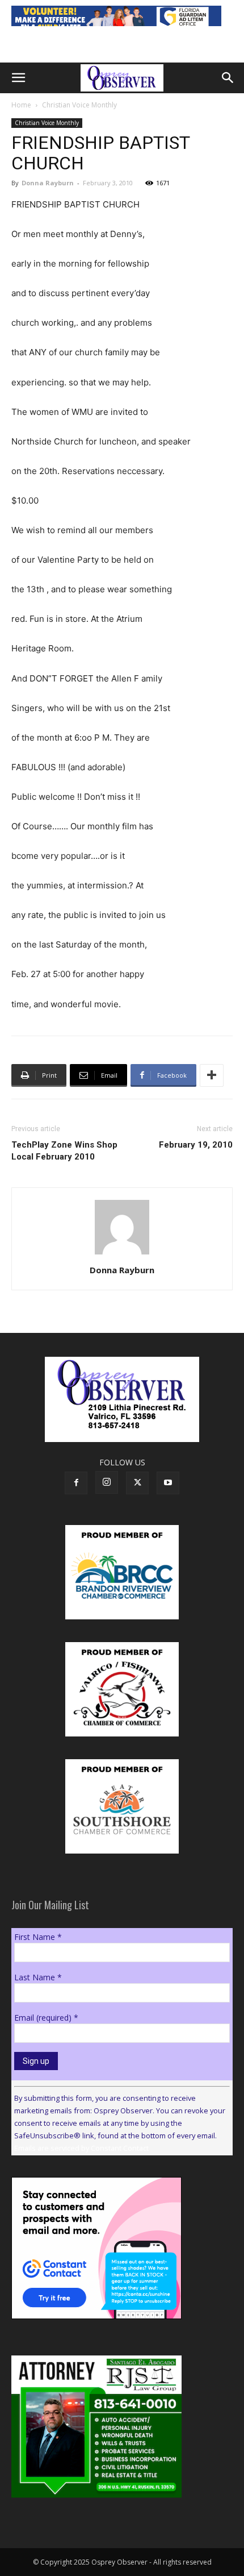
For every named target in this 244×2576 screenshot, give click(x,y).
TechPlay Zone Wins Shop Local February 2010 (64, 1151)
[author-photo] (122, 1254)
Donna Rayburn (48, 183)
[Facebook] (76, 1483)
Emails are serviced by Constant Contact (81, 2148)
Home (21, 105)
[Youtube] (168, 1483)
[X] (137, 1483)
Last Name (38, 1977)
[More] (212, 1075)
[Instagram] (107, 1482)
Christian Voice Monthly (79, 105)
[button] (18, 78)
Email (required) (46, 2018)
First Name (38, 1937)
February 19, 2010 (196, 1145)
